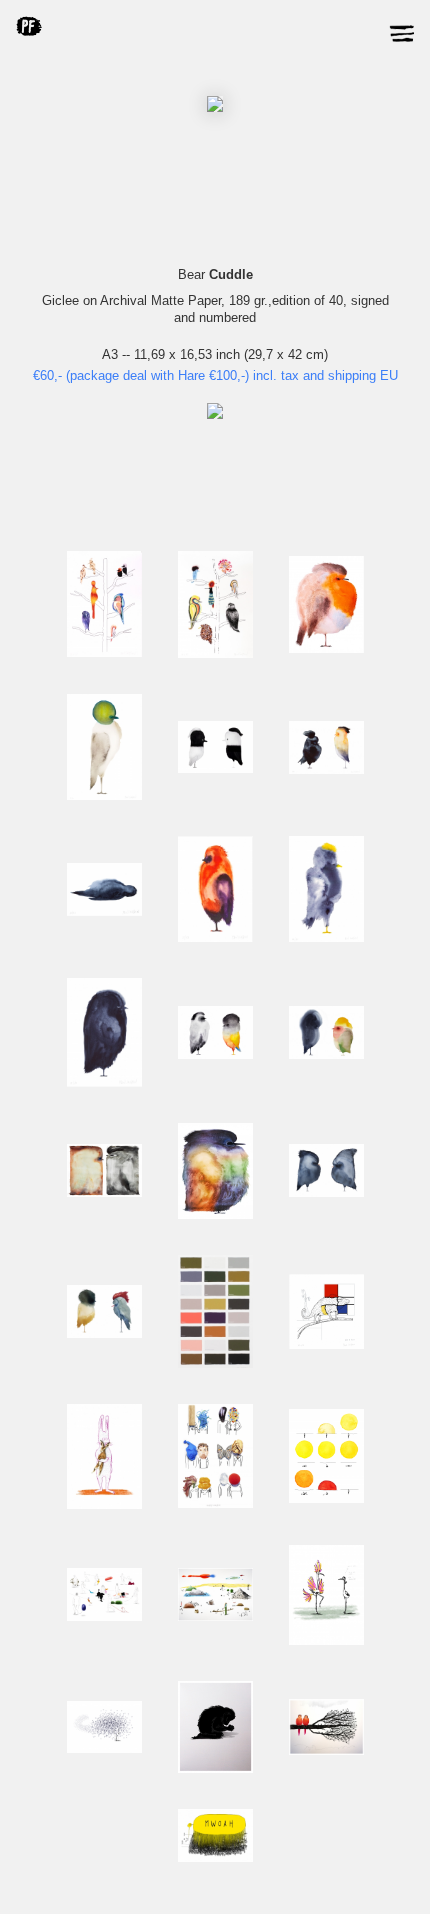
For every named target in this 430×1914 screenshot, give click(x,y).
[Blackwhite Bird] (215, 768)
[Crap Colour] (215, 1363)
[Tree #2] (104, 652)
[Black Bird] (326, 769)
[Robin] (326, 648)
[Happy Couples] (215, 1503)
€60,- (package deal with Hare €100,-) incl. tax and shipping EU (215, 375)
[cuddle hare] (104, 1504)
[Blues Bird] (326, 1054)
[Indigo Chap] (104, 1082)
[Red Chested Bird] (215, 937)
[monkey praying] (215, 1768)
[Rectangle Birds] (104, 1192)
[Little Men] (215, 1616)
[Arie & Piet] (326, 1344)
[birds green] (104, 1333)
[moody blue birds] (326, 1192)
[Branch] (326, 1750)
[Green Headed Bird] (104, 795)
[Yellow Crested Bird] (326, 937)
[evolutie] (326, 1640)
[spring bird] (215, 1214)
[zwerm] (104, 1748)
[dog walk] (104, 1616)
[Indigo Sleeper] (104, 911)
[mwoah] (215, 1857)
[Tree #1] (215, 653)
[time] (326, 1498)
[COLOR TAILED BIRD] (215, 1054)
